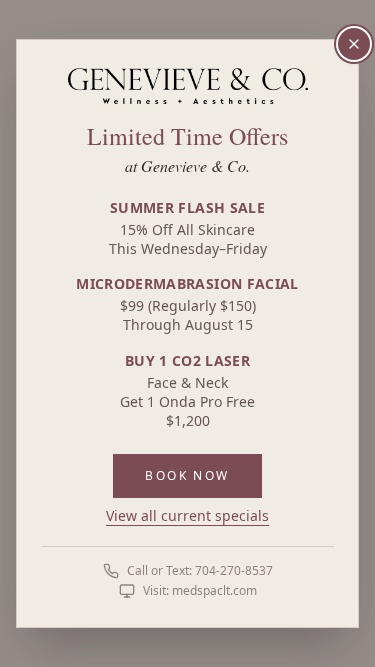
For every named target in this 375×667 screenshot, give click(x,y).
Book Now (187, 475)
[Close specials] (354, 44)
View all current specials (187, 515)
